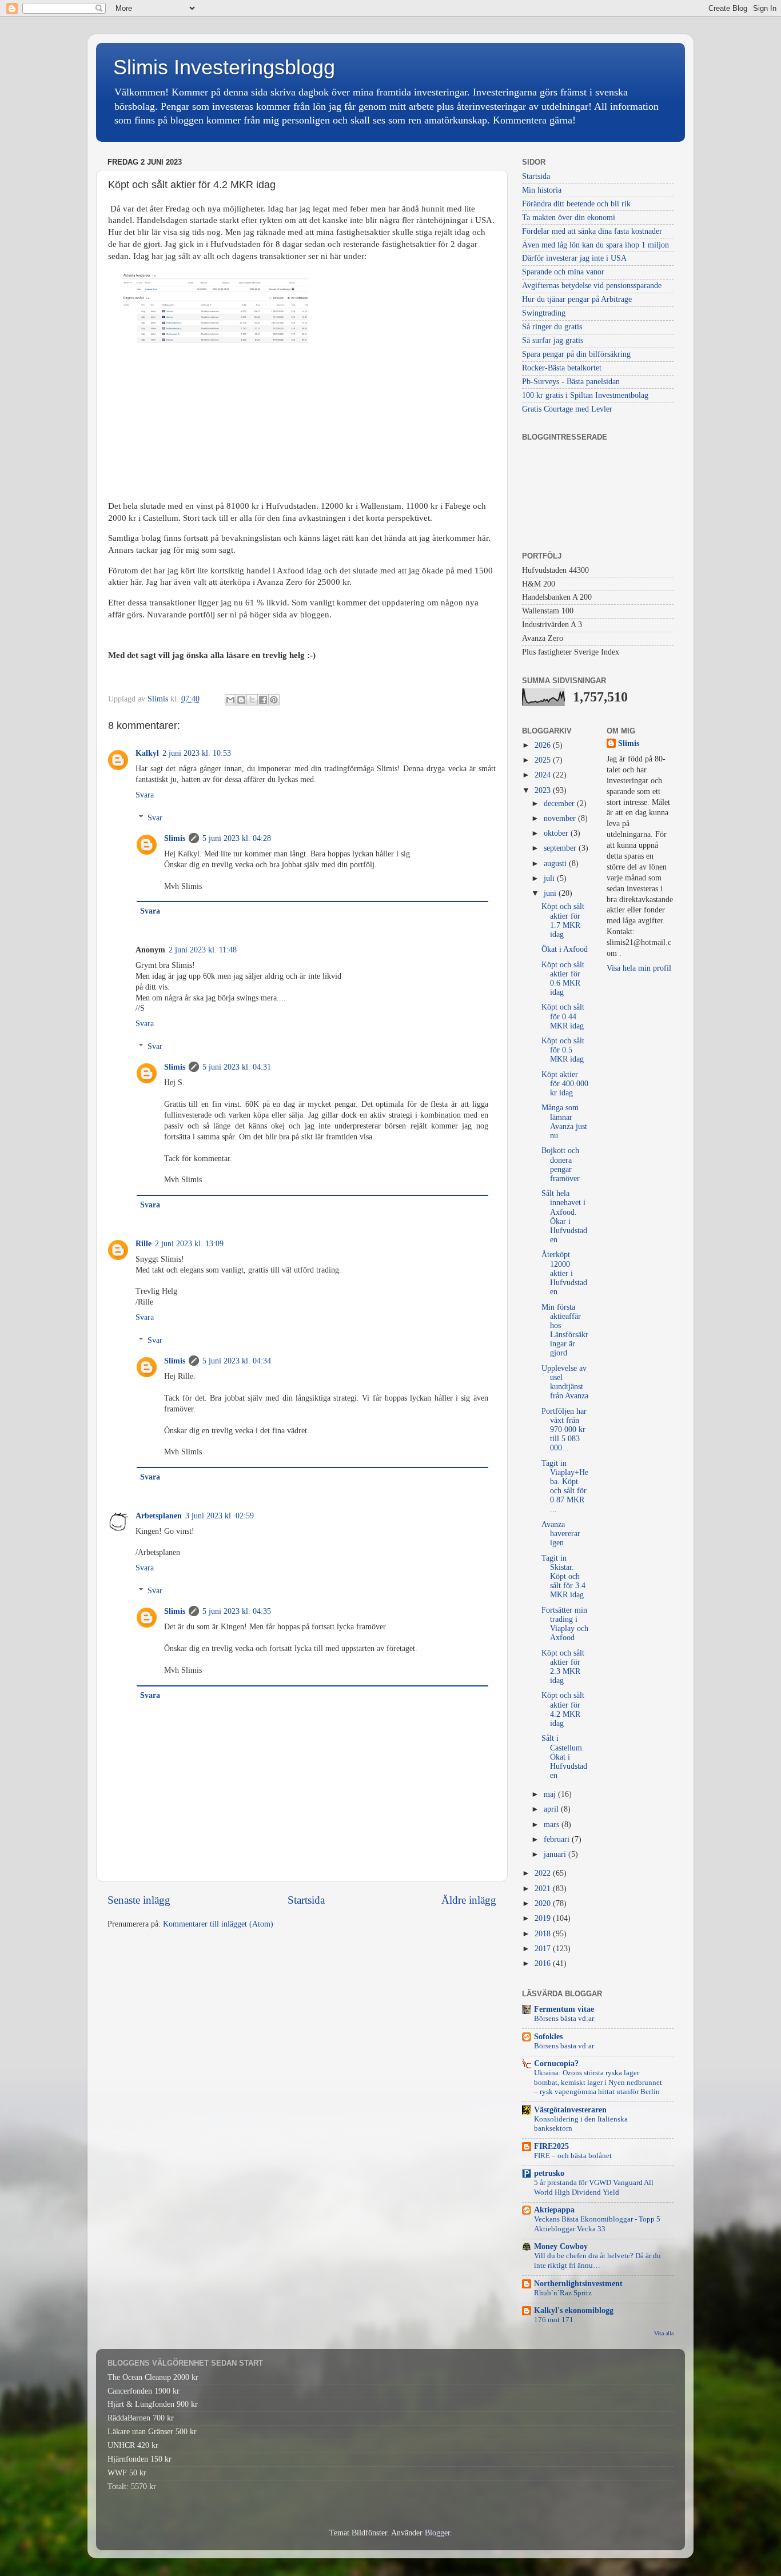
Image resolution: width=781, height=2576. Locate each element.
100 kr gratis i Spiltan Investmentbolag (585, 395)
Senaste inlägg (139, 1900)
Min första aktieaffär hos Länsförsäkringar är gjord (565, 1330)
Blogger (437, 2533)
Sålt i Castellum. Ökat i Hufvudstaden (564, 1757)
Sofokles (548, 2037)
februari (558, 1839)
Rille (144, 1244)
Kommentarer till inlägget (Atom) (218, 1924)
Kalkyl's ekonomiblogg (574, 2310)
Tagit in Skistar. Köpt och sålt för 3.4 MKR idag (563, 1577)
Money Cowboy (561, 2246)
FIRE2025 (551, 2146)
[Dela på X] (252, 700)
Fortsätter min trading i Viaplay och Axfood (565, 1624)
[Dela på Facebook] (263, 700)
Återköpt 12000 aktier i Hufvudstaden (564, 1273)
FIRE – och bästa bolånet (573, 2156)
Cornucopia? (556, 2063)
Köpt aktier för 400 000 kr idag (565, 1084)
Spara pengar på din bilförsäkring (576, 354)
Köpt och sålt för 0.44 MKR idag (563, 1016)
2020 (544, 1903)
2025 (544, 760)
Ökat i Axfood (565, 949)
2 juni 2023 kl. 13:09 (189, 1244)
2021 (544, 1889)
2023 (544, 790)
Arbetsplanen (159, 1516)
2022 (544, 1873)
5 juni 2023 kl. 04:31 (237, 1067)
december (560, 803)
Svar (155, 818)
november (561, 818)
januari (556, 1854)
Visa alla (664, 2333)
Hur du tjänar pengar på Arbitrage (577, 299)
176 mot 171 (554, 2320)
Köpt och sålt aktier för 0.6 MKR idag (563, 979)
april (552, 1809)
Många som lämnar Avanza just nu (564, 1122)
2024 (544, 775)
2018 (544, 1934)
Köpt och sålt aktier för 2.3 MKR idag (563, 1667)
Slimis (175, 838)
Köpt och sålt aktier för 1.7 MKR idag (563, 920)
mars (553, 1825)
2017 (544, 1949)
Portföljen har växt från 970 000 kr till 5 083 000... (564, 1430)
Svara (145, 795)
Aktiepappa (554, 2210)
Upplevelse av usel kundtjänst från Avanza (565, 1382)
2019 (544, 1918)
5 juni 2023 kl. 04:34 (237, 1361)
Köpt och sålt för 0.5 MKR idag (563, 1050)
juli (550, 878)
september (561, 848)
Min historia (542, 190)
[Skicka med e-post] (230, 700)
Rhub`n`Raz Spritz (563, 2293)
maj (551, 1794)
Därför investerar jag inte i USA (574, 258)
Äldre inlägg (469, 1900)
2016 (544, 1963)
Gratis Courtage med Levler (567, 409)
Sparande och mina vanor (563, 272)
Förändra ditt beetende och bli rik (576, 204)
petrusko (549, 2173)
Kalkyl (147, 753)
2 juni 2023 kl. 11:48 (203, 950)
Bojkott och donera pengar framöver (561, 1165)
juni (551, 893)
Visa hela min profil (639, 968)
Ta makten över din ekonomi (569, 218)
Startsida (306, 1900)
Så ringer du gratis (552, 327)
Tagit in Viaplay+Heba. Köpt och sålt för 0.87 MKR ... (565, 1486)
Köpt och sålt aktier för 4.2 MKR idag (563, 1709)
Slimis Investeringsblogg (224, 67)
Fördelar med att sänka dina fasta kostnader (592, 231)
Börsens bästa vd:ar (564, 2019)
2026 (544, 745)
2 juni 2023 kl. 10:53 (197, 753)
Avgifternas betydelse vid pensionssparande (592, 286)
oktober (557, 833)
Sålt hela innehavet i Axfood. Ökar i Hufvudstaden (564, 1217)
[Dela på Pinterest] (274, 700)
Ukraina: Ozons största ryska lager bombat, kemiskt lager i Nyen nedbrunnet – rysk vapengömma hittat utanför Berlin (598, 2082)
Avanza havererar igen (561, 1534)
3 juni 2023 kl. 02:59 (220, 1516)
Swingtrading (544, 313)
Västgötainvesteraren (570, 2110)
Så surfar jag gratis (553, 340)
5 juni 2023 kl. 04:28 (237, 838)
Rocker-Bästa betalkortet (562, 368)
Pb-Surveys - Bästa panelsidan (571, 382)
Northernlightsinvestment (578, 2284)
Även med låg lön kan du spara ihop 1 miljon (595, 245)
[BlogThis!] (241, 700)
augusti (556, 864)
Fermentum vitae (564, 2009)
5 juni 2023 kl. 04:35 (237, 1611)
